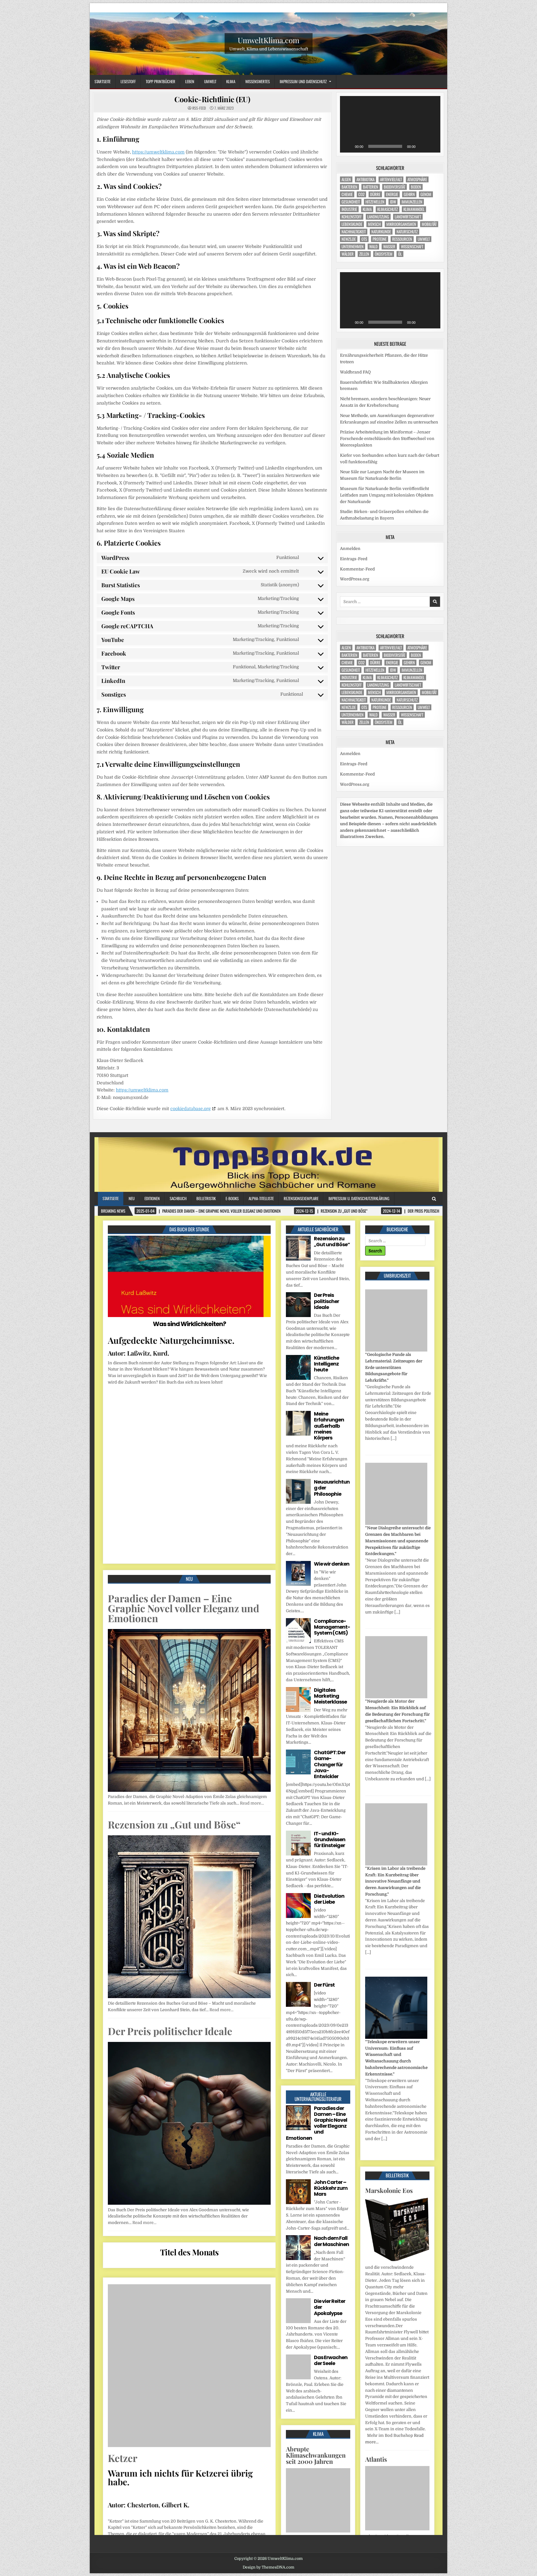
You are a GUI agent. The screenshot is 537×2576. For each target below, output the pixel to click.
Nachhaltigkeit (354, 232)
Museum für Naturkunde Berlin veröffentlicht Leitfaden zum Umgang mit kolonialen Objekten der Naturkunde (387, 495)
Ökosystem (384, 254)
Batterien (371, 187)
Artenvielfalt (391, 179)
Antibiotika (365, 179)
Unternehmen (353, 247)
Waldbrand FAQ (355, 372)
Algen (346, 179)
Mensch (374, 224)
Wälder (348, 254)
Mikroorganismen (401, 224)
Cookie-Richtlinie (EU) (212, 99)
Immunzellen (412, 202)
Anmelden (350, 549)
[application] (390, 124)
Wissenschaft (412, 247)
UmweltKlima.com (268, 40)
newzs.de (349, 239)
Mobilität (429, 224)
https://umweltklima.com (158, 152)
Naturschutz (407, 232)
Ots (364, 239)
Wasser (389, 247)
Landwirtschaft (408, 217)
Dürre (375, 194)
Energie (392, 194)
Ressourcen (402, 239)
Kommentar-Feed (357, 569)
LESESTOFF (128, 81)
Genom (426, 194)
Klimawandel (414, 209)
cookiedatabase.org (190, 1109)
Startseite (103, 81)
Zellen (364, 254)
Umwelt (210, 81)
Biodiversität (395, 187)
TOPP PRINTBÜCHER (161, 81)
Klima (231, 81)
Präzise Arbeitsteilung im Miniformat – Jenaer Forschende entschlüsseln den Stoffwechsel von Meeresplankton (387, 439)
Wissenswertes (257, 81)
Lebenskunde (352, 224)
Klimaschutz (388, 209)
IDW (393, 202)
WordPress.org (355, 579)
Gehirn (409, 194)
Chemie (347, 194)
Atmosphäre (417, 179)
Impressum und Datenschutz (303, 81)
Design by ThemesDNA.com (268, 2567)
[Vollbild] (432, 146)
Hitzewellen (375, 202)
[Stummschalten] (422, 146)
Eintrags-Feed (354, 559)
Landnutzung (378, 217)
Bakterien (349, 187)
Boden (416, 187)
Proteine (380, 239)
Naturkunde (381, 232)
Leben (190, 81)
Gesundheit (351, 202)
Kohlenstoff (352, 217)
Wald (373, 247)
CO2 (361, 194)
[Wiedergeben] (348, 146)
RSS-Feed (199, 108)
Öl (400, 254)
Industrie (349, 209)
